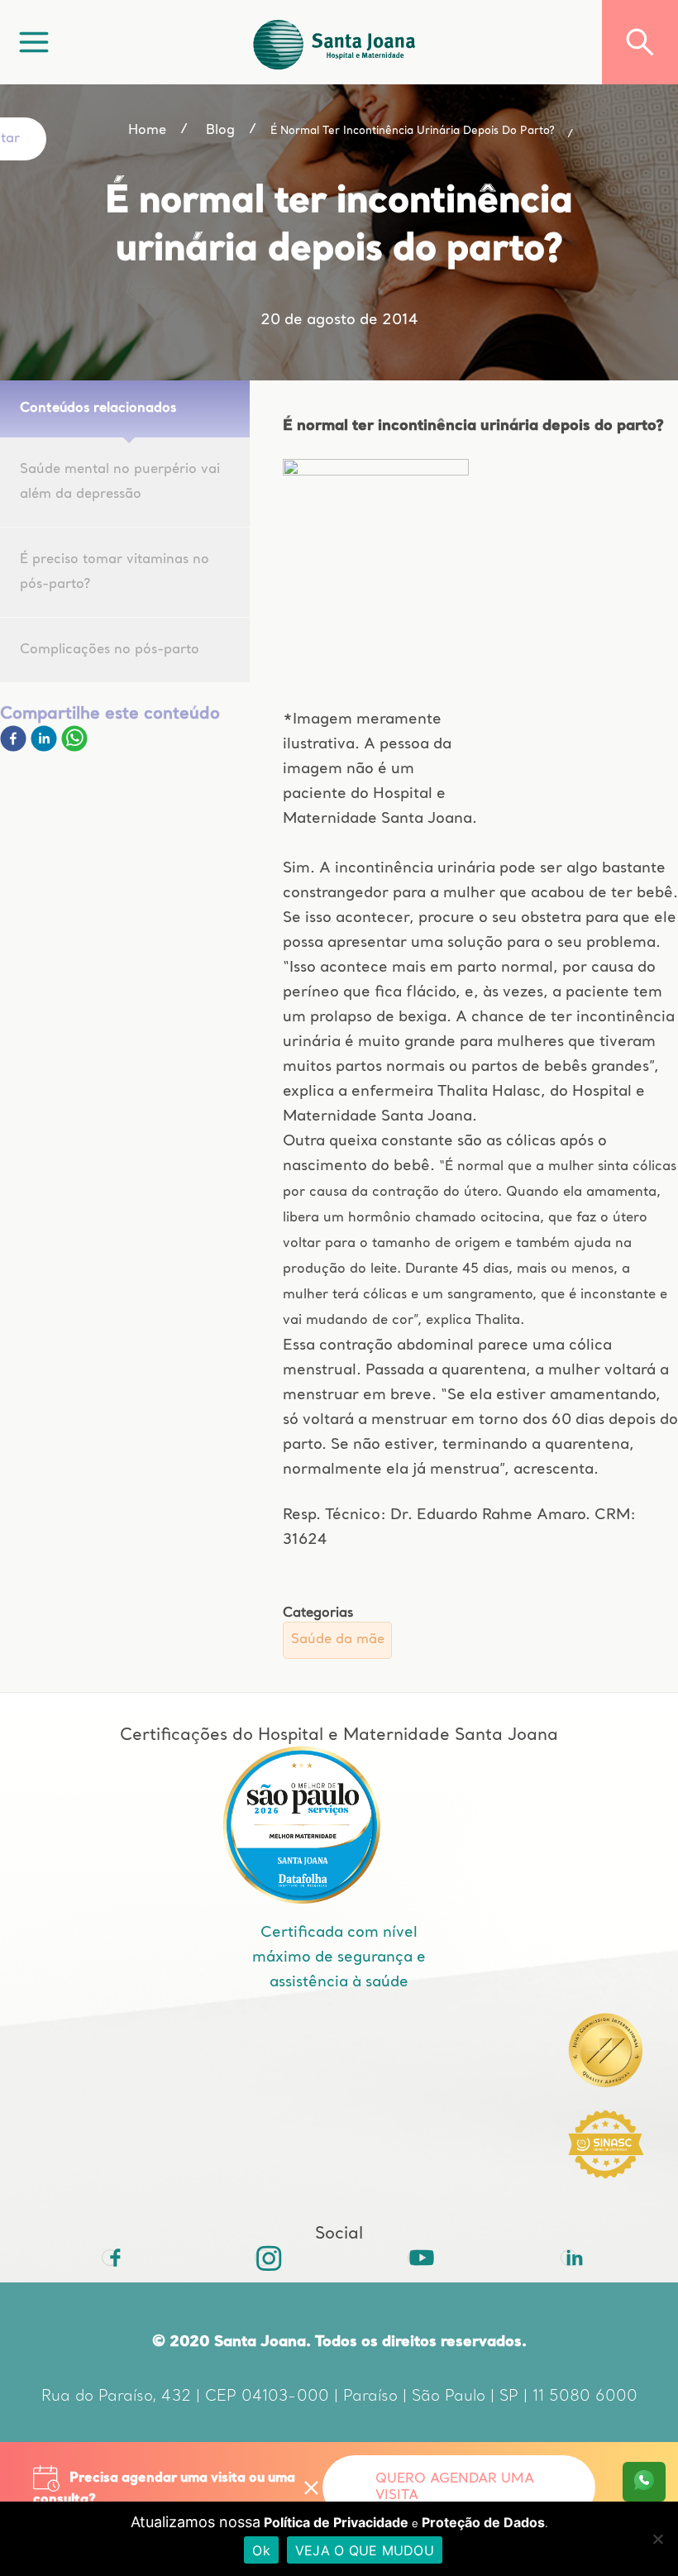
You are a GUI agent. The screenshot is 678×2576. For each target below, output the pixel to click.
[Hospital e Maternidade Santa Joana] (335, 42)
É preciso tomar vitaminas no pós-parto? (115, 572)
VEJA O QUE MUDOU (365, 2550)
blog (220, 131)
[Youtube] (416, 2258)
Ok (261, 2550)
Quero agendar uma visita (455, 2488)
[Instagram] (263, 2258)
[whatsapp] (74, 748)
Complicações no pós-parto (110, 650)
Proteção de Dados (483, 2522)
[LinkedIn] (569, 2258)
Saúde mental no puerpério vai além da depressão (120, 482)
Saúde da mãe (338, 1640)
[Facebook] (15, 748)
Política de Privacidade (336, 2522)
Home (147, 131)
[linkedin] (46, 748)
